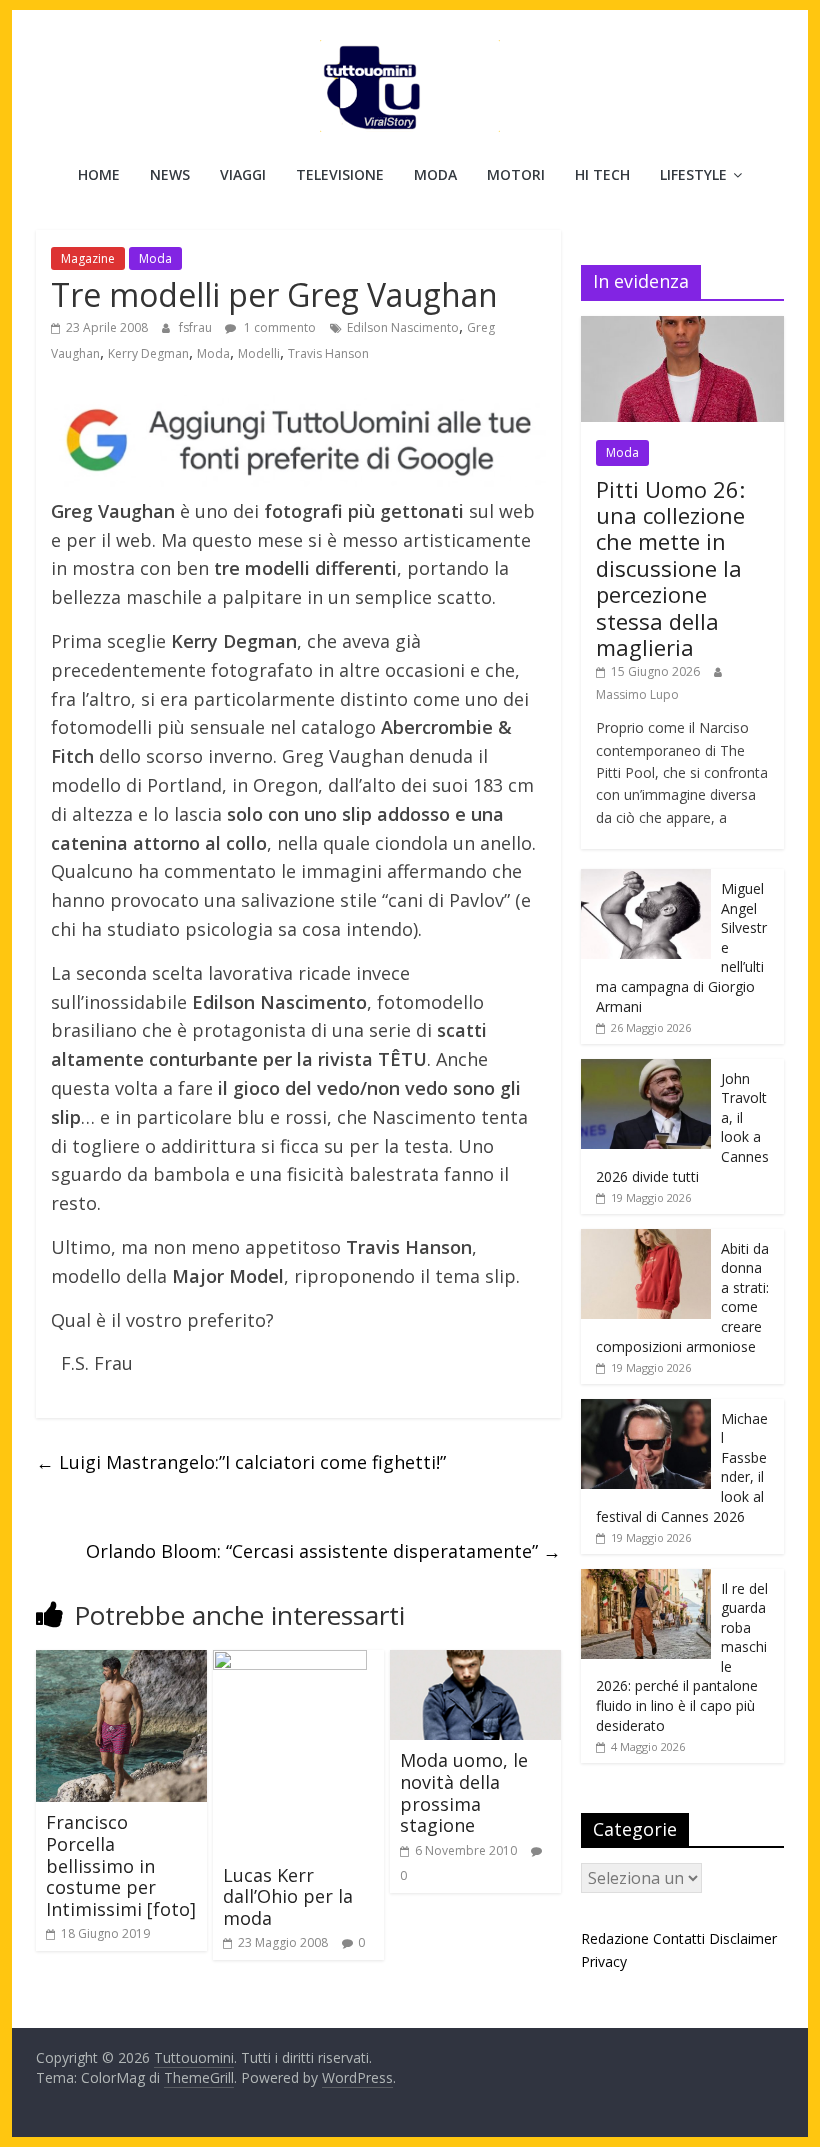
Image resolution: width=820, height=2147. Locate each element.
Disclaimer (743, 1938)
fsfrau (197, 327)
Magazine (88, 258)
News (170, 174)
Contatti (679, 1938)
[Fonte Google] (298, 441)
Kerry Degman (148, 353)
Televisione (340, 174)
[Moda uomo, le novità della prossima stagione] (475, 1662)
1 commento (278, 327)
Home (99, 174)
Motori (516, 174)
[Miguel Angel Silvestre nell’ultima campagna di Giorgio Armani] (646, 879)
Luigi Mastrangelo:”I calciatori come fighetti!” (241, 1462)
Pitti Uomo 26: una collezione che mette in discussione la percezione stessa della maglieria (670, 568)
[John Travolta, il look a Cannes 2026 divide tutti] (646, 1069)
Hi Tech (602, 174)
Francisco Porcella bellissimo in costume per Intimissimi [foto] (121, 1865)
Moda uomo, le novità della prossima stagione (464, 1792)
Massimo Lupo (637, 694)
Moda (435, 174)
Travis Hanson (328, 353)
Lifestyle (693, 174)
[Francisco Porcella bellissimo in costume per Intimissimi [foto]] (121, 1662)
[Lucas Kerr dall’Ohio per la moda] (290, 1662)
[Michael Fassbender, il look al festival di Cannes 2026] (646, 1409)
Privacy (604, 1961)
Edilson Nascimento (403, 327)
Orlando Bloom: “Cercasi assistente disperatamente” (323, 1551)
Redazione (615, 1938)
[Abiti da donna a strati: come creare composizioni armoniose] (646, 1239)
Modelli (259, 353)
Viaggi (243, 174)
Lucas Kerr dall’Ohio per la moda (288, 1896)
